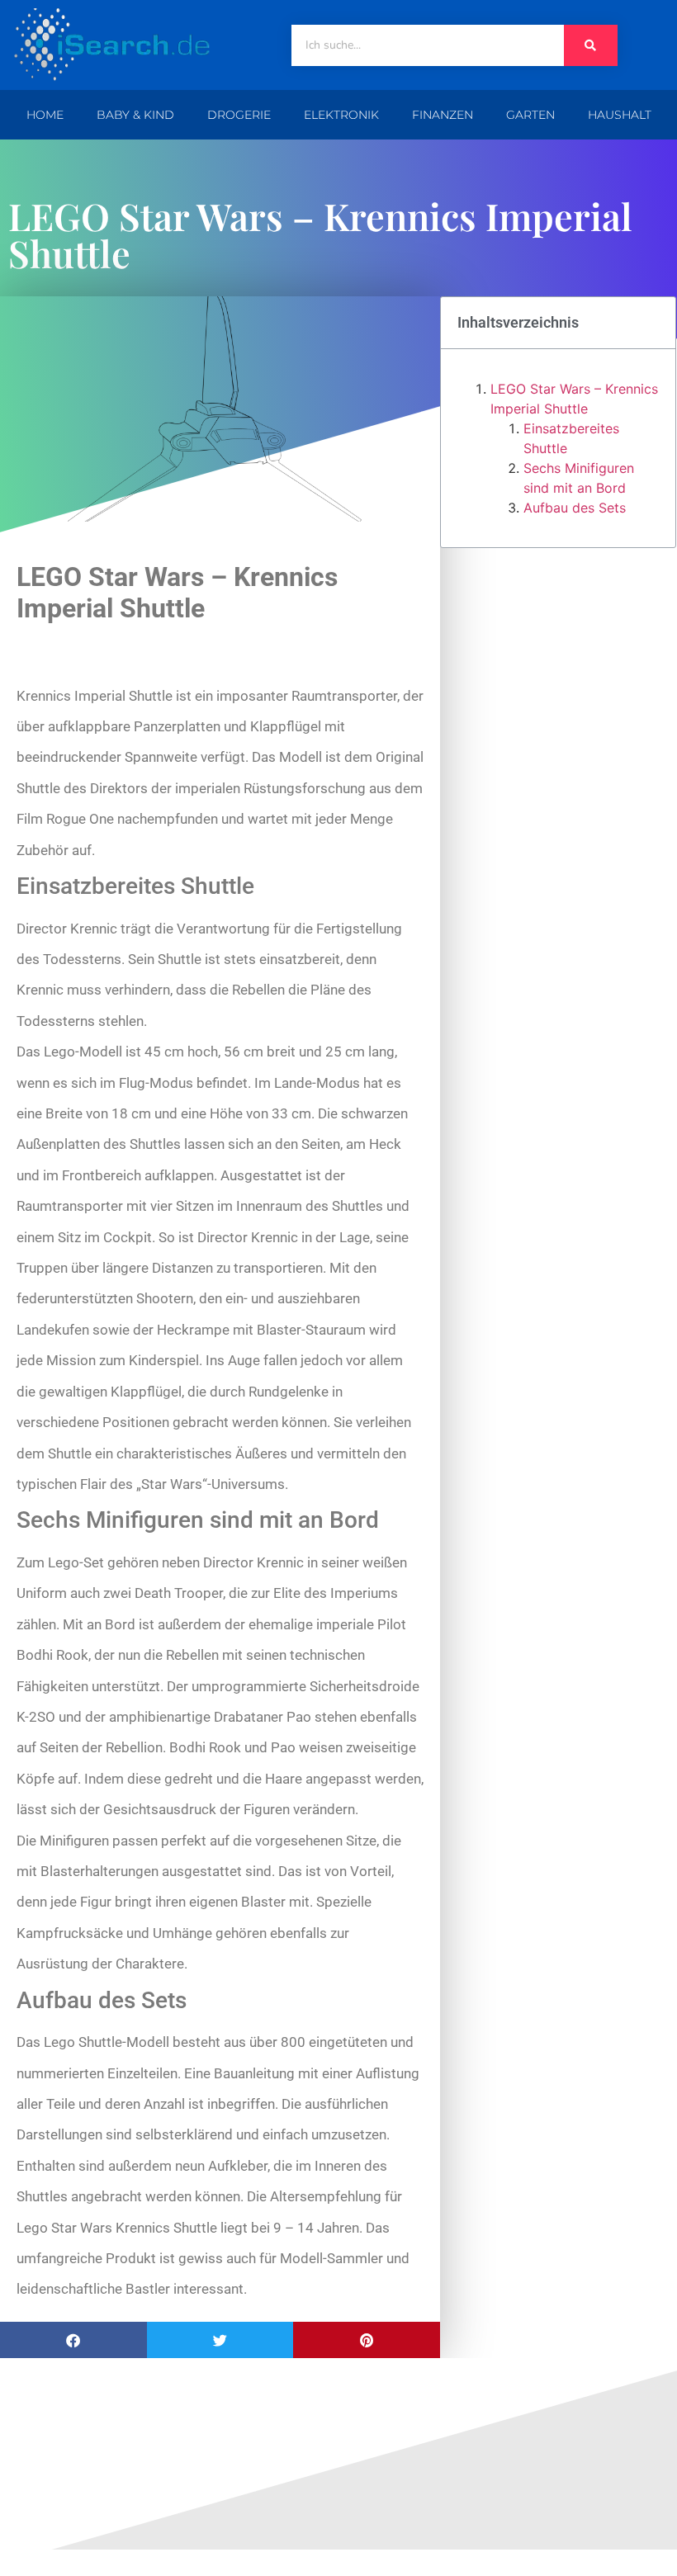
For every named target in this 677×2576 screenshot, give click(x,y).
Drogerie (239, 115)
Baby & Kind (135, 115)
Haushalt (620, 115)
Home (45, 115)
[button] (73, 2340)
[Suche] (591, 45)
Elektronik (341, 115)
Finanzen (443, 115)
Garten (530, 115)
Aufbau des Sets (575, 508)
